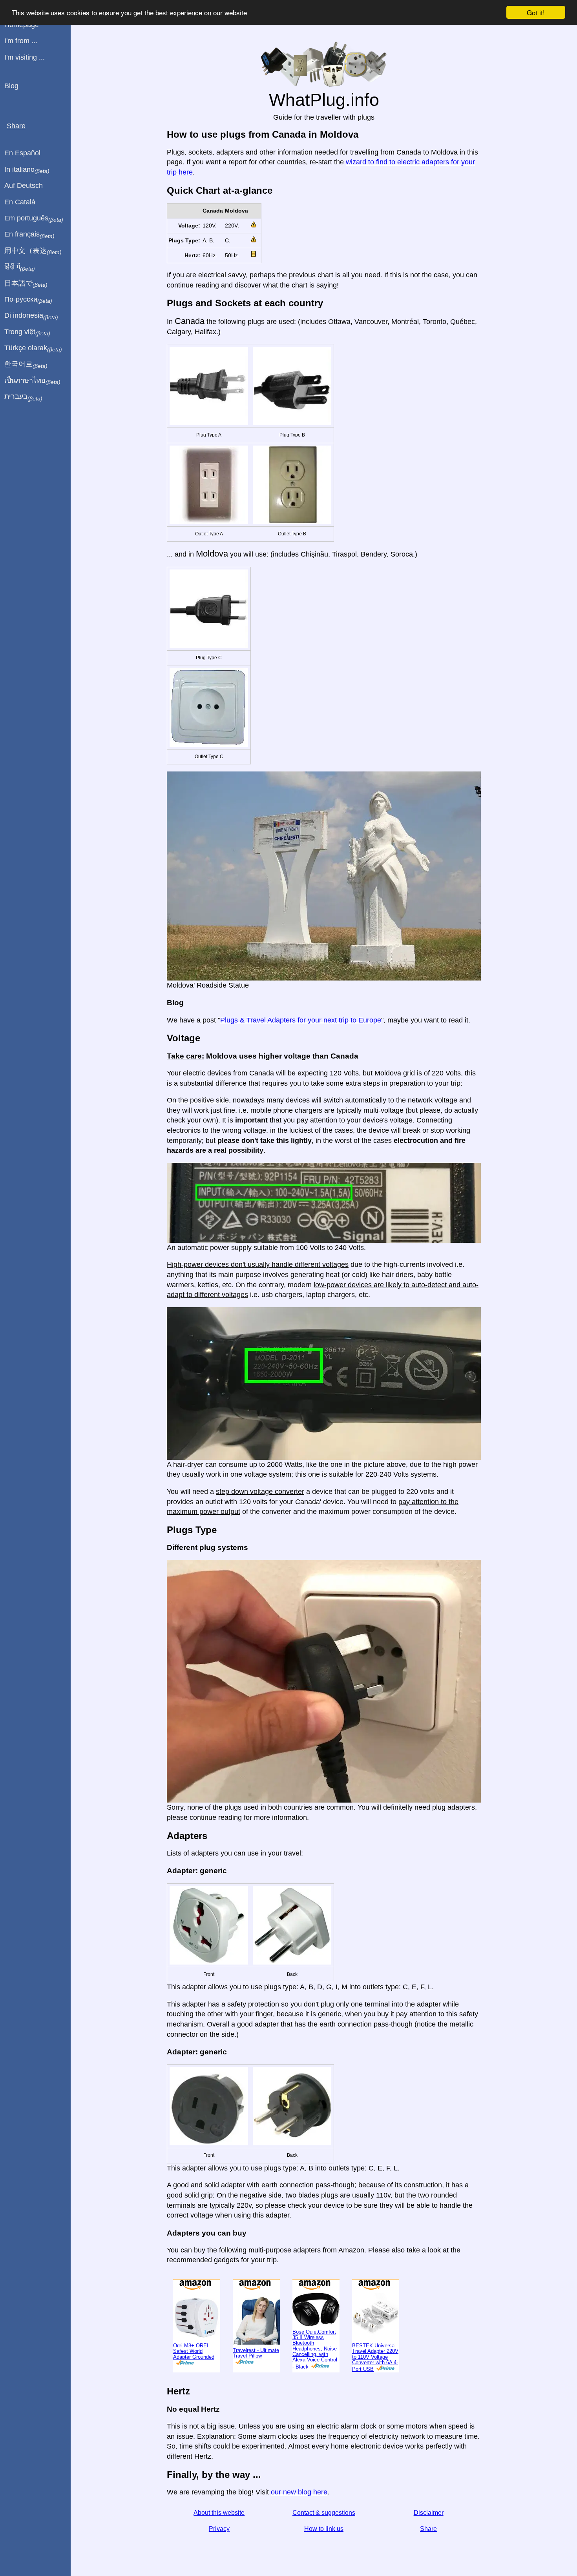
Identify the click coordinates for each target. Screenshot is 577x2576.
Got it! (536, 12)
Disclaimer (429, 2513)
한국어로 (26, 364)
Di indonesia (31, 316)
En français (29, 235)
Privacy (219, 2529)
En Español (22, 153)
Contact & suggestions (324, 2513)
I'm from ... (21, 41)
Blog (11, 86)
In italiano (27, 170)
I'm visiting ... (25, 57)
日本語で (26, 284)
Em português (34, 218)
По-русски (28, 300)
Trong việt (27, 332)
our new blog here (299, 2492)
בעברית (23, 397)
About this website (219, 2513)
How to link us (324, 2529)
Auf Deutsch (24, 186)
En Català (20, 202)
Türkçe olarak (33, 348)
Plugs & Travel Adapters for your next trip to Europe (301, 1020)
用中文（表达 (33, 251)
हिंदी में (20, 267)
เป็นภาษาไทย (32, 381)
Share (428, 2529)
